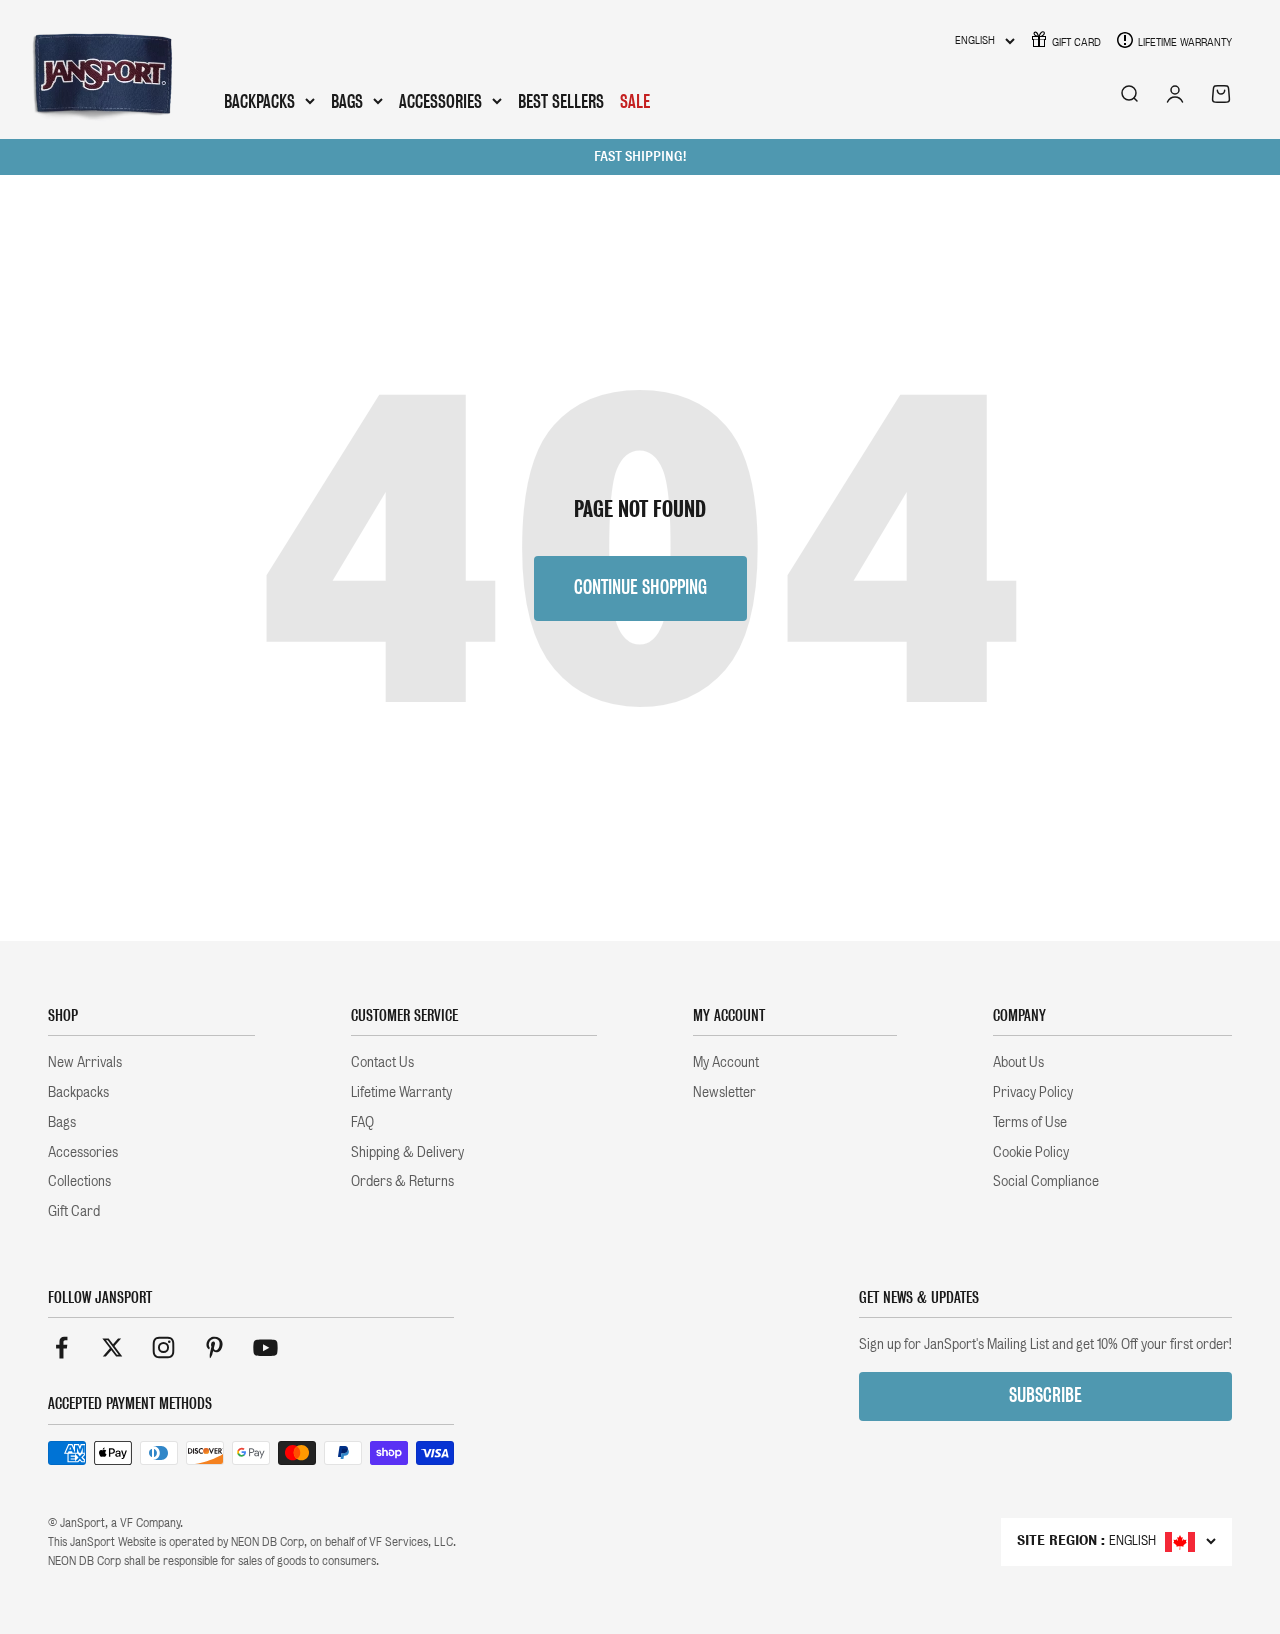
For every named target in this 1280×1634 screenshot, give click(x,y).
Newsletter (724, 1092)
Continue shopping (640, 587)
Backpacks (259, 102)
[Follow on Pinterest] (214, 1347)
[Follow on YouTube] (265, 1347)
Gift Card (1076, 42)
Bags (347, 102)
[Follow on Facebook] (61, 1347)
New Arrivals (85, 1062)
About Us (1018, 1062)
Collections (79, 1181)
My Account (726, 1062)
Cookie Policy (1031, 1152)
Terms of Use (1030, 1122)
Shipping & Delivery (407, 1152)
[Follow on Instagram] (163, 1347)
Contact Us (382, 1062)
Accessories (440, 102)
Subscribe (1045, 1395)
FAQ (362, 1122)
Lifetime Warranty (1185, 42)
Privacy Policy (1033, 1092)
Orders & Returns (402, 1181)
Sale (635, 101)
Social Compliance (1046, 1181)
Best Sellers (561, 101)
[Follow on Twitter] (112, 1347)
